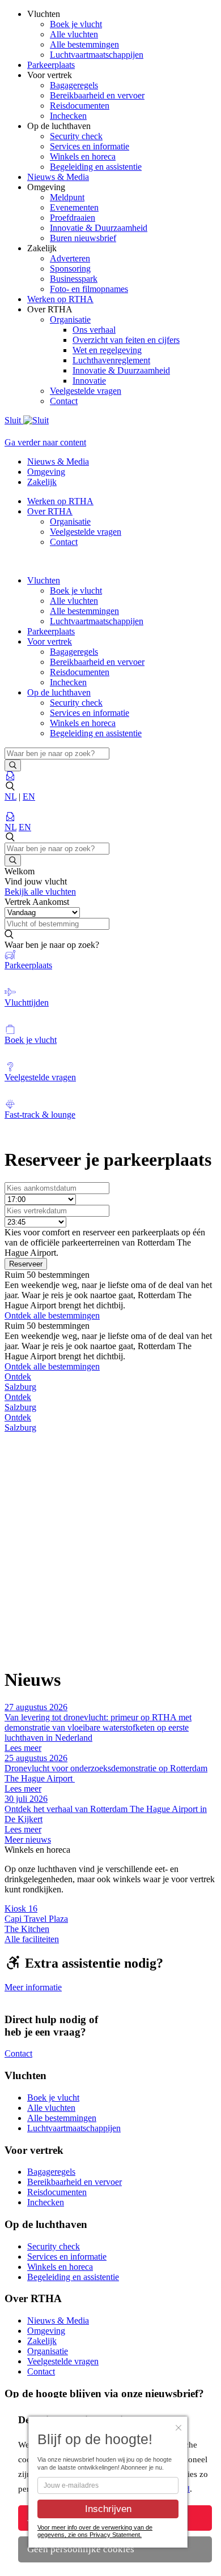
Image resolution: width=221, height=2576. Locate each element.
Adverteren (70, 258)
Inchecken (68, 116)
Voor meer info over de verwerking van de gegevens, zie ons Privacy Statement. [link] (95, 2531)
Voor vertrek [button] (50, 641)
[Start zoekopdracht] (13, 765)
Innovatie (89, 381)
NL (10, 797)
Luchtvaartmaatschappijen (97, 55)
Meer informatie (33, 1987)
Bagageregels (74, 85)
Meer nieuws (28, 1839)
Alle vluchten (74, 34)
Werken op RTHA (60, 501)
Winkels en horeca (83, 156)
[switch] (110, 902)
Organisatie (70, 319)
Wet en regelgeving (107, 350)
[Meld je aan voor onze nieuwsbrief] (10, 776)
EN (29, 797)
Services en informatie (90, 146)
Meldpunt (67, 197)
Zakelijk (42, 482)
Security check (76, 136)
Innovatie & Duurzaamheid (99, 228)
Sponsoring (70, 269)
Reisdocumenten (80, 106)
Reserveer (26, 1264)
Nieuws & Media (58, 461)
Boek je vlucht (76, 24)
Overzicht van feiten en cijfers (126, 340)
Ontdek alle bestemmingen (52, 1315)
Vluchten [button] (44, 580)
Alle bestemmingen (84, 44)
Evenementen (74, 207)
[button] (110, 787)
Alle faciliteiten (32, 1939)
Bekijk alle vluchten (40, 892)
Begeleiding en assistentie (96, 167)
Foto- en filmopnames (89, 289)
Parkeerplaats (51, 631)
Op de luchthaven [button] (59, 692)
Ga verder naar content (45, 442)
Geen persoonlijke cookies (81, 2549)
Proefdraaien (73, 218)
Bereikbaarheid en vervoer (97, 95)
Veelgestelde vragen (86, 391)
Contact (64, 401)
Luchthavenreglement (111, 360)
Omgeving (46, 472)
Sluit (14, 420)
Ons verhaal (94, 330)
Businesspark (74, 279)
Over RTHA (50, 511)
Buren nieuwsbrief (83, 238)
